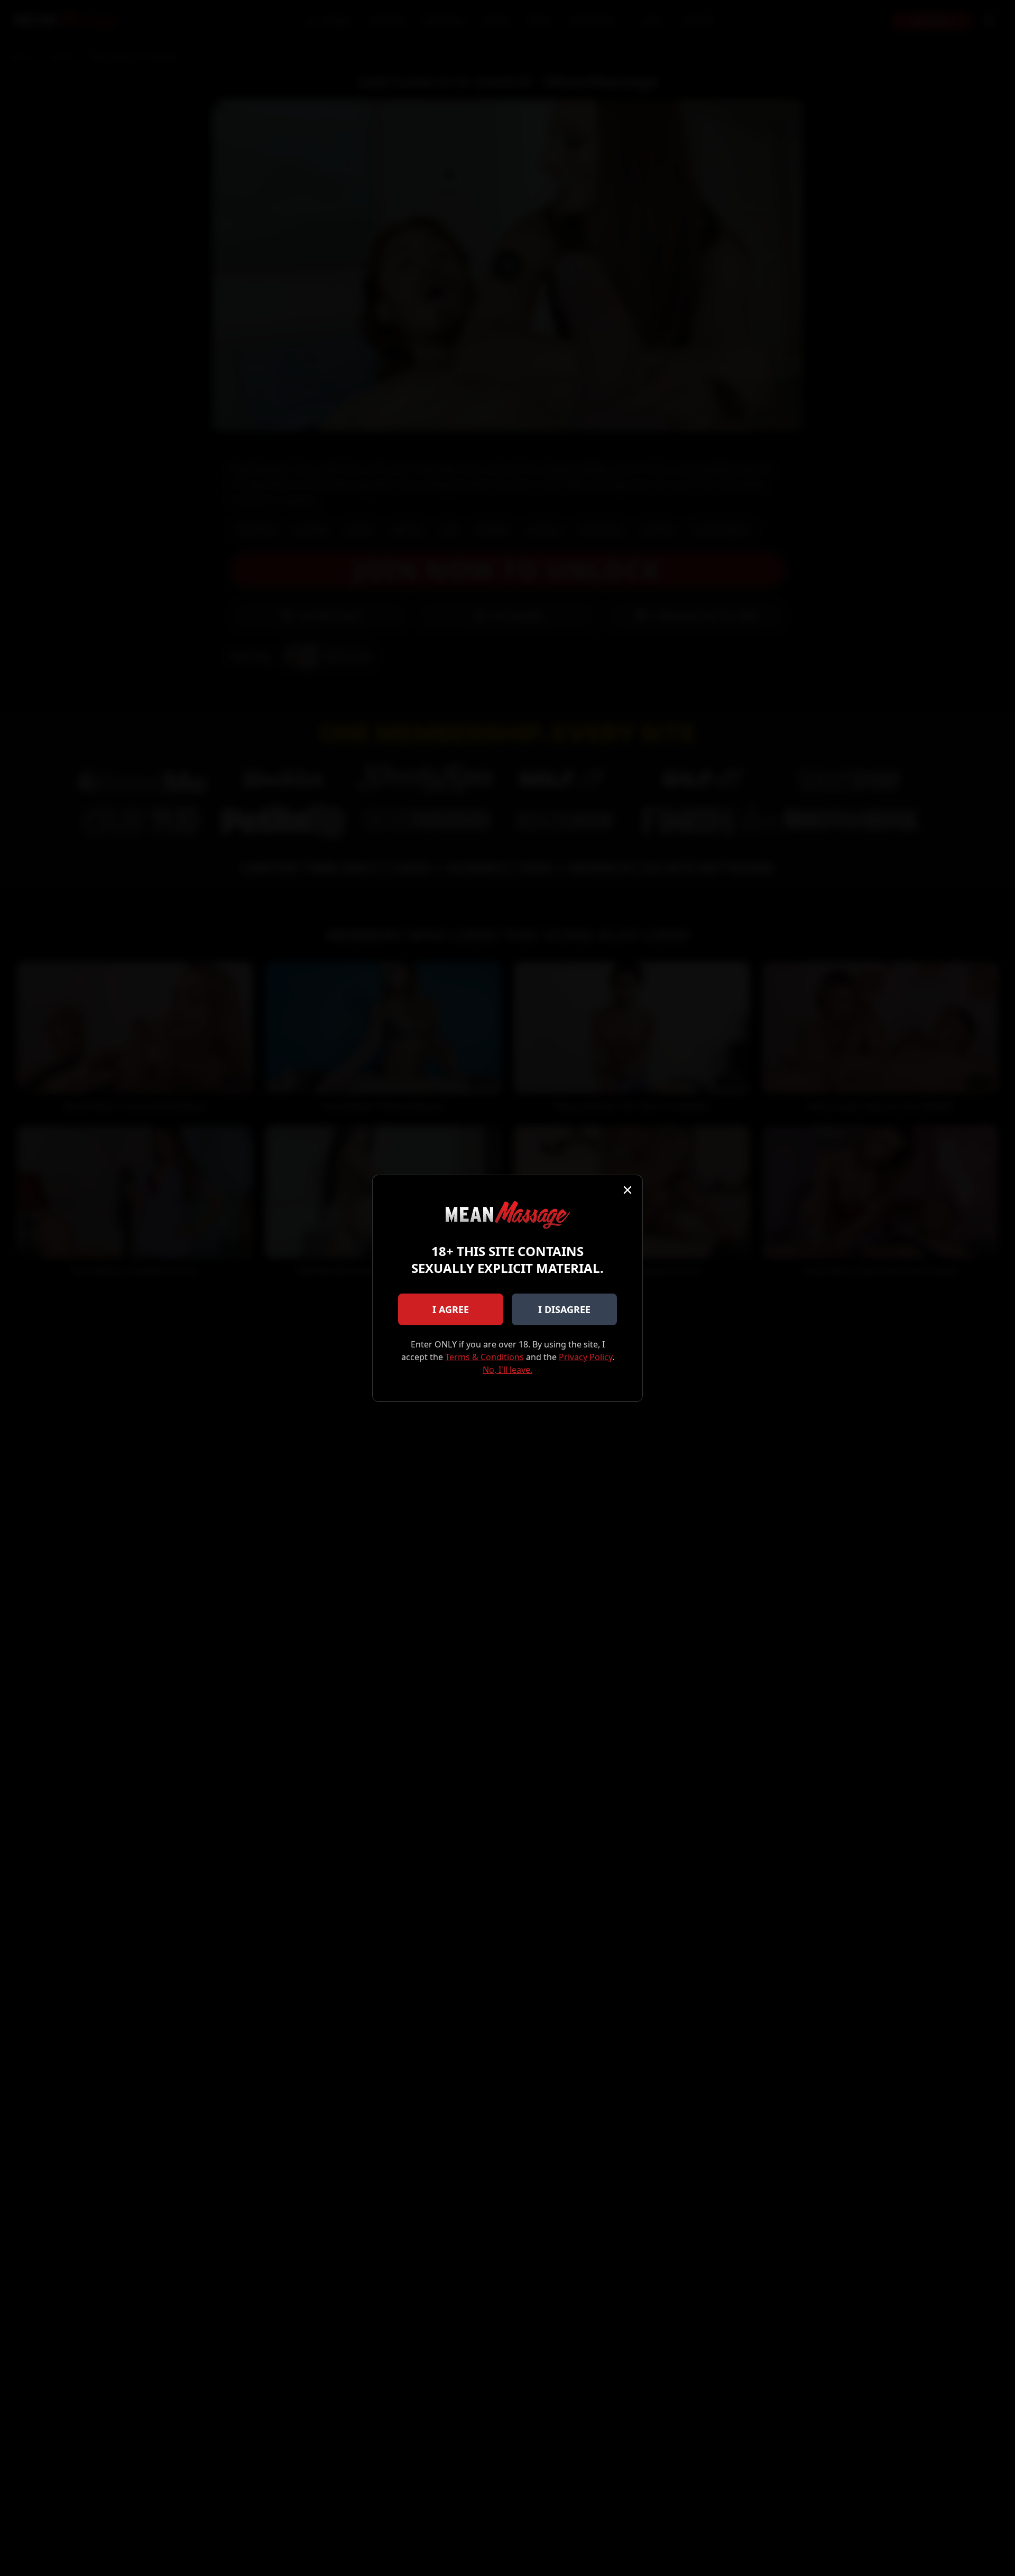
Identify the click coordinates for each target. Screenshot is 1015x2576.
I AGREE (451, 1309)
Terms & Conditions (485, 1357)
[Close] (628, 1190)
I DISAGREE (564, 1309)
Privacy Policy (585, 1357)
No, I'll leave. (508, 1370)
